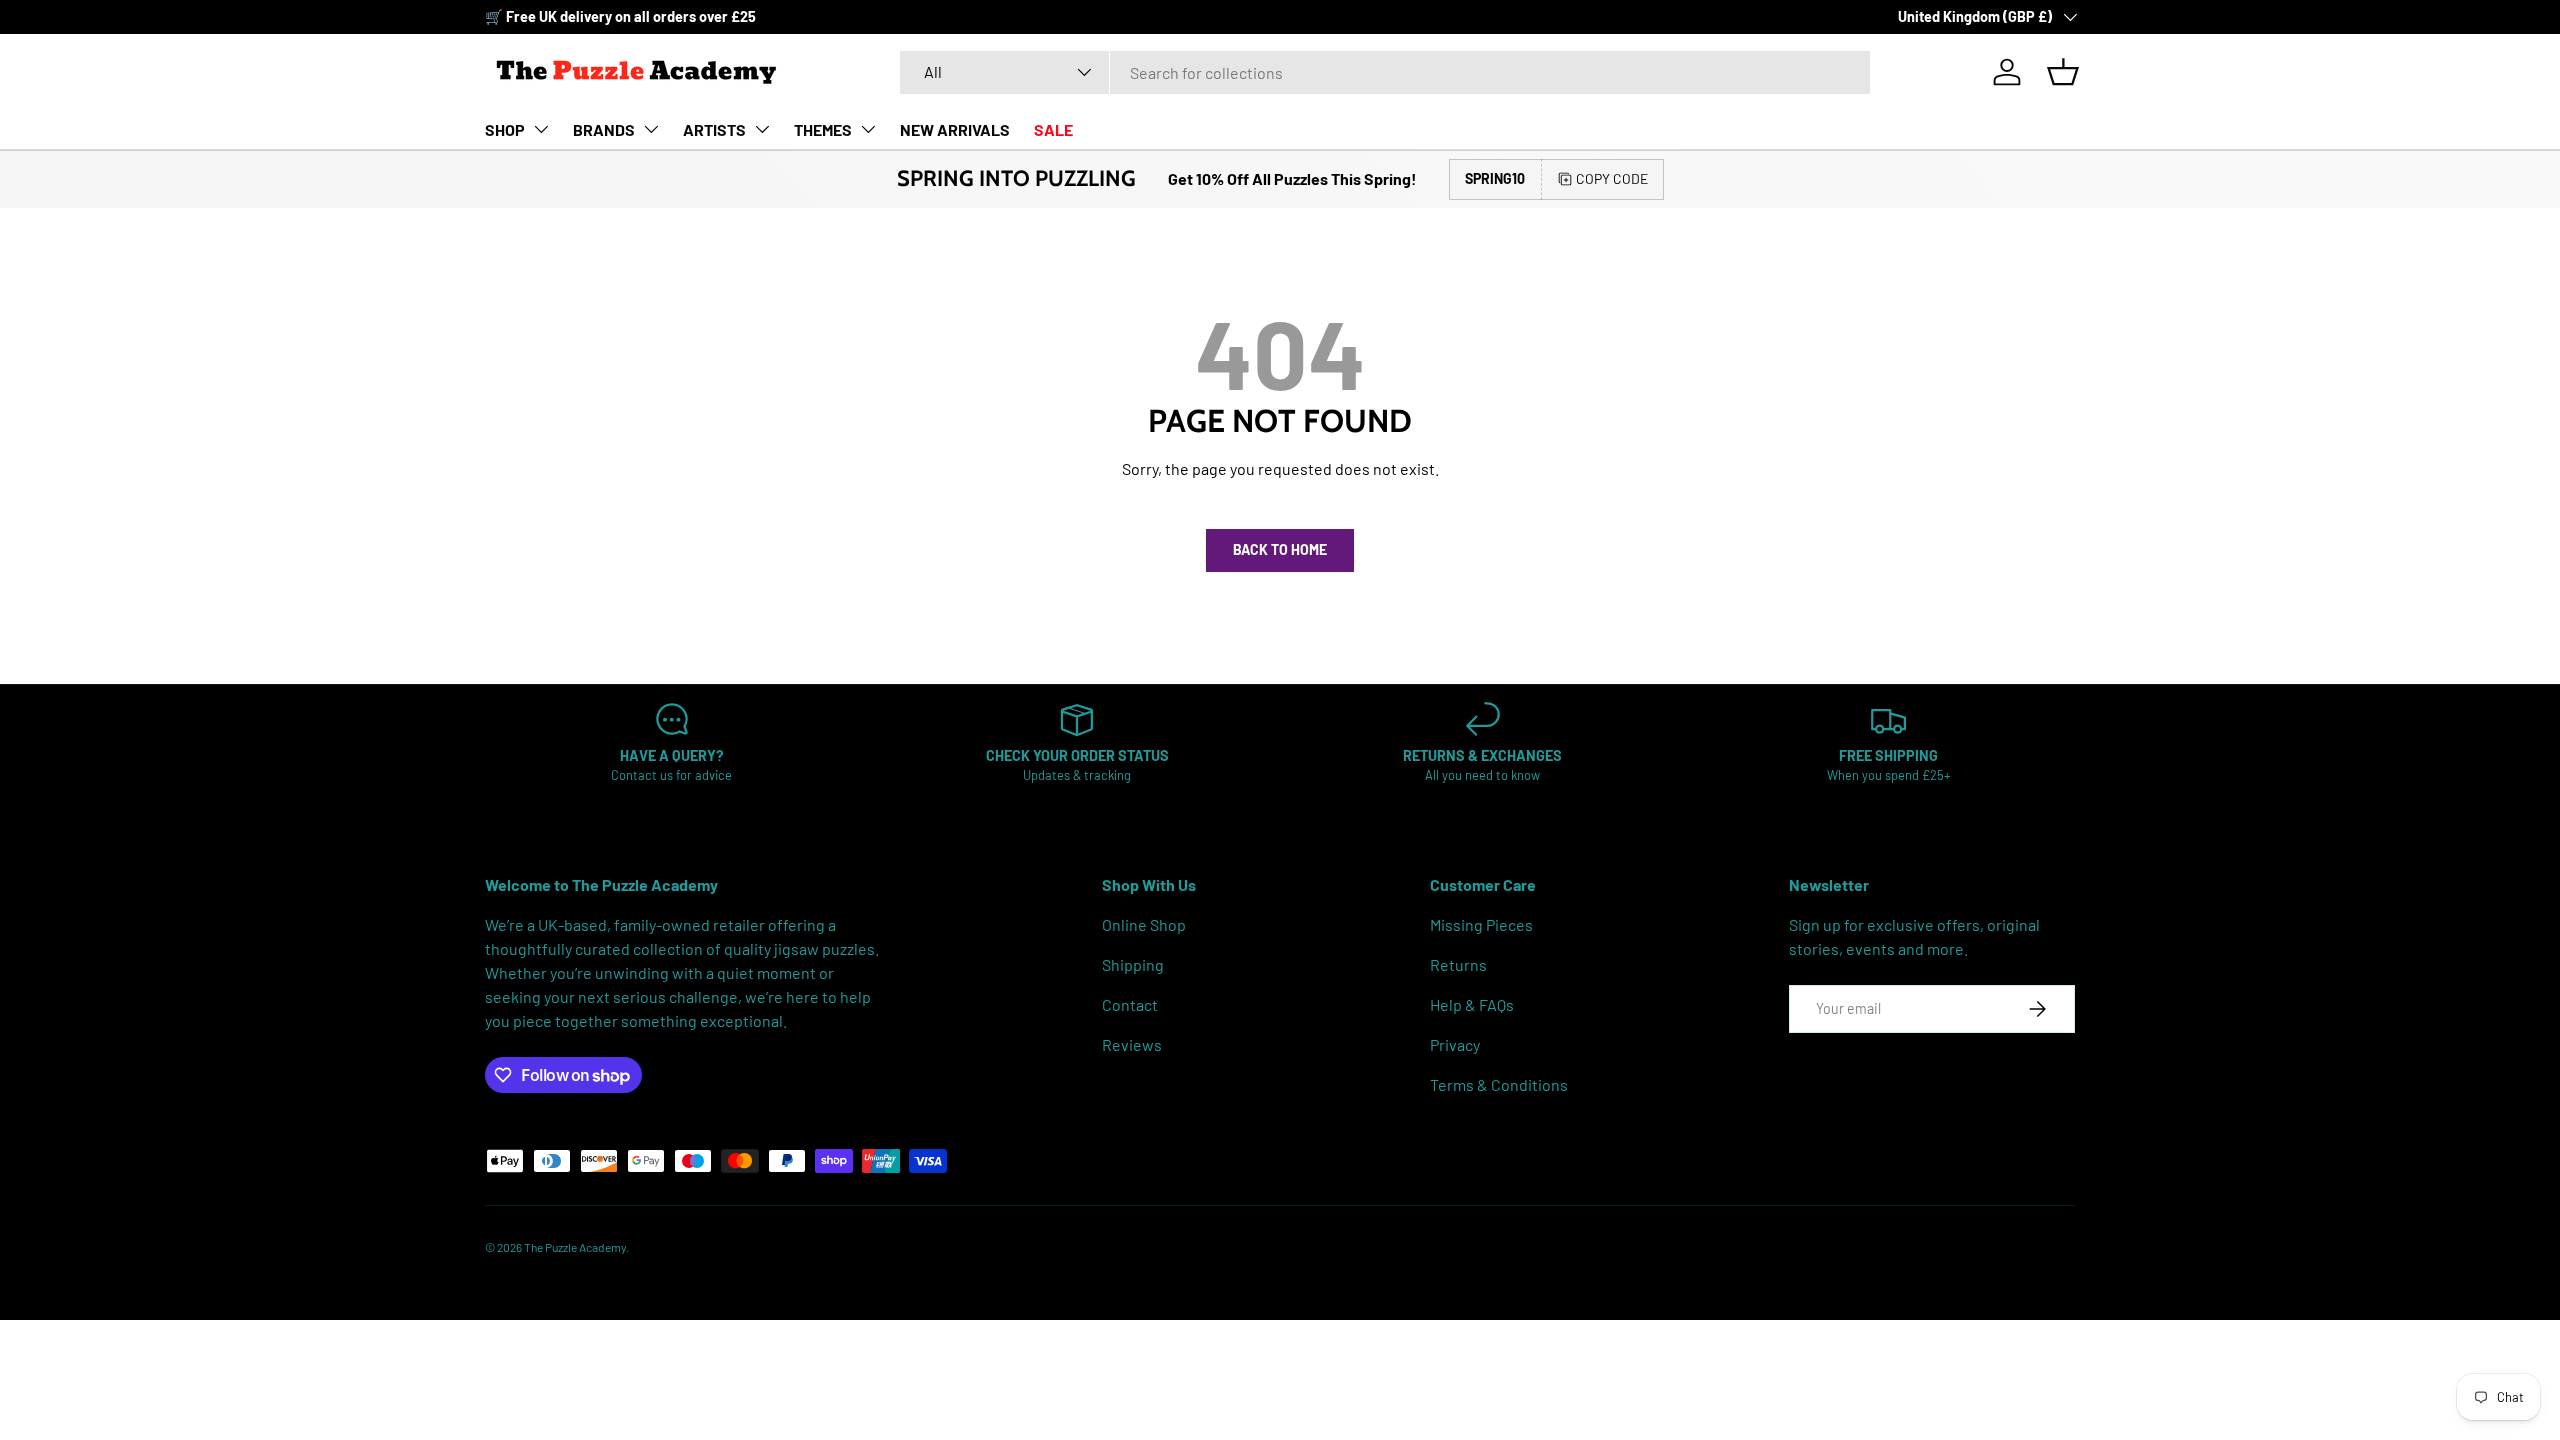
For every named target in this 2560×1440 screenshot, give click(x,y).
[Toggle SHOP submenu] (541, 129)
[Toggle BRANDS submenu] (651, 129)
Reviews (1132, 1044)
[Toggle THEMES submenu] (868, 129)
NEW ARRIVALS (955, 129)
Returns (1458, 964)
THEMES (823, 129)
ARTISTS (714, 129)
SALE (1053, 129)
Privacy (1455, 1044)
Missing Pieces (1481, 924)
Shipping (1133, 964)
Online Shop (1144, 924)
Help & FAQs (1472, 1004)
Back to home (1280, 549)
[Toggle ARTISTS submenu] (762, 129)
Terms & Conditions (1499, 1084)
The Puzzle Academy (575, 1247)
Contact (1130, 1004)
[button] (2063, 72)
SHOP (505, 129)
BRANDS (604, 129)
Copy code (1612, 178)
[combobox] (1385, 72)
